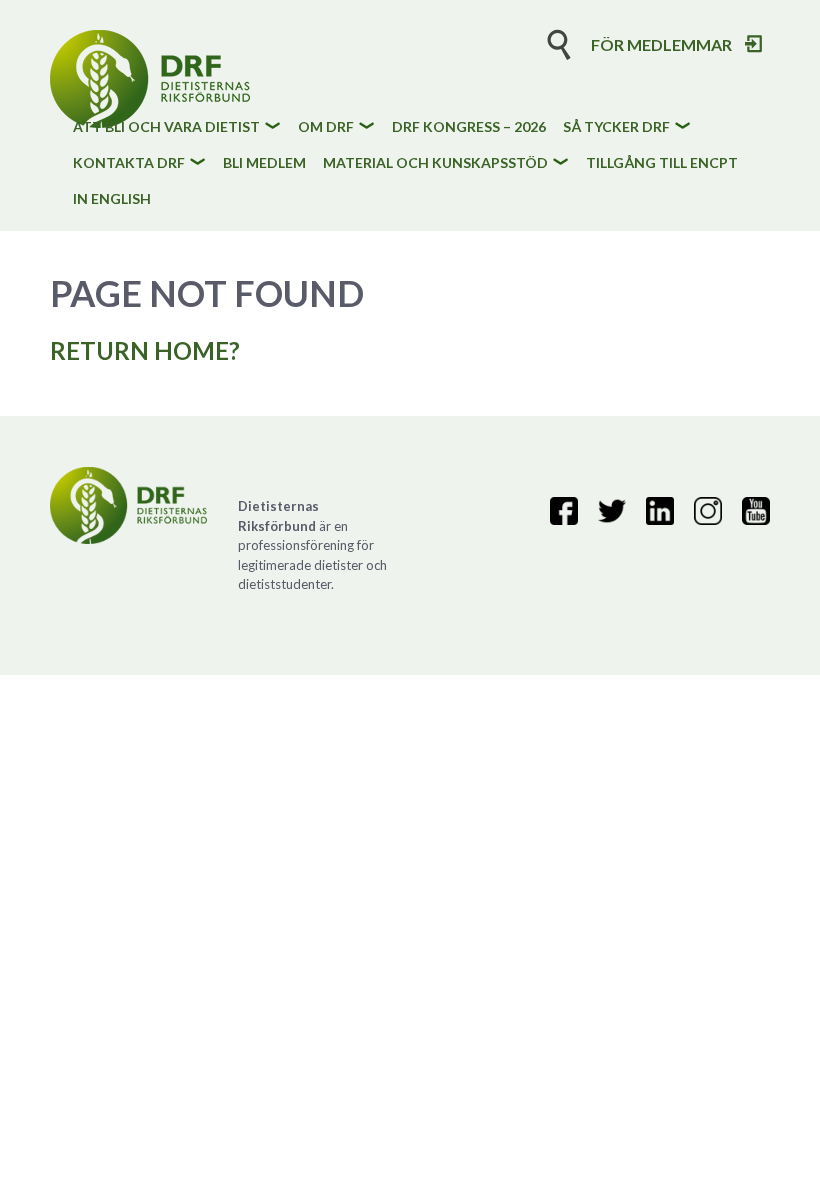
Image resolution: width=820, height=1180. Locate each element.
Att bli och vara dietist (166, 127)
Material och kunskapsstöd (435, 163)
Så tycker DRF (616, 127)
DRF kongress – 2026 (469, 127)
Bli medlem (264, 163)
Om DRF (326, 127)
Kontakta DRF (129, 163)
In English (112, 199)
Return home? (145, 350)
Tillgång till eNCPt (662, 163)
